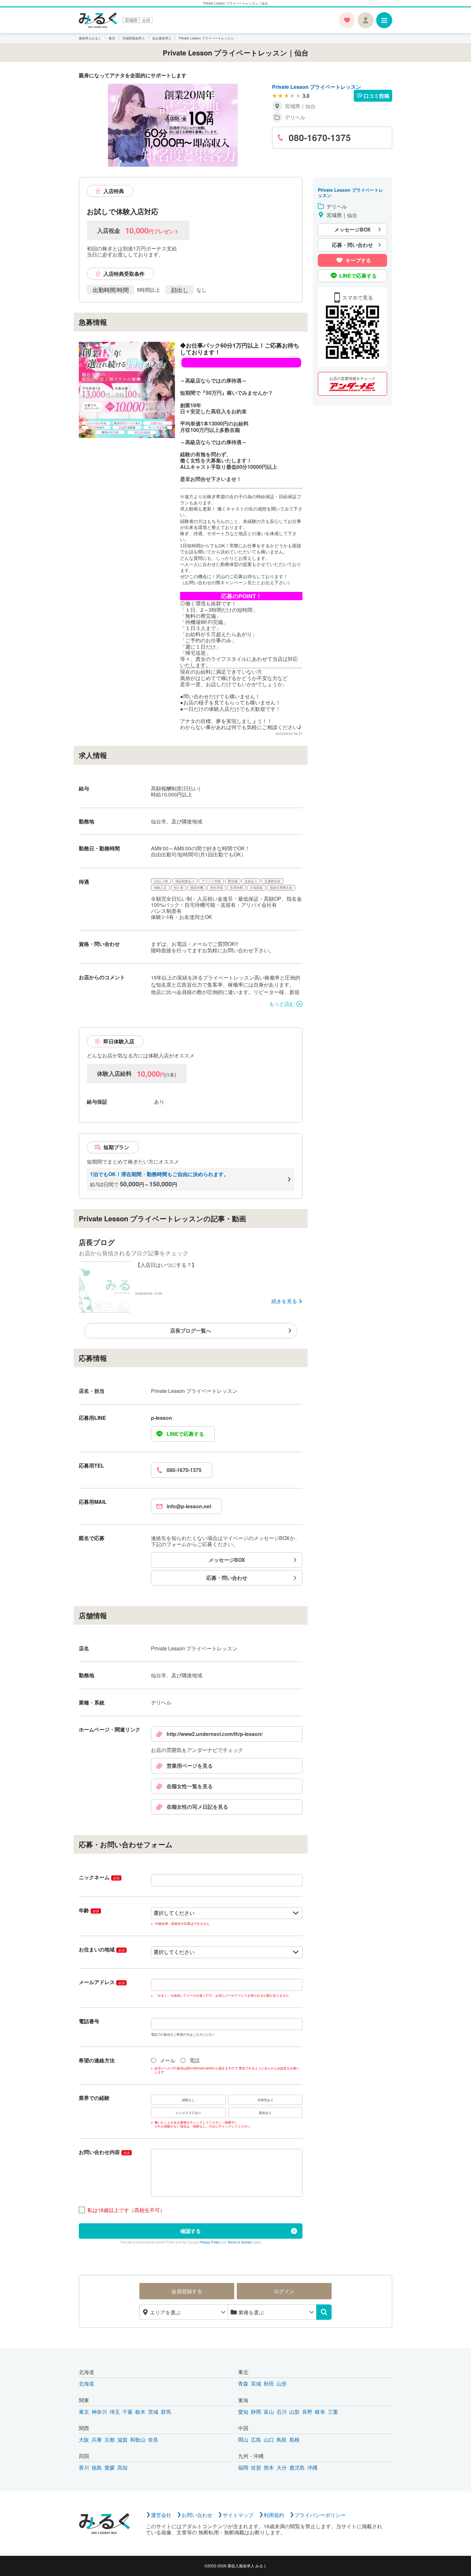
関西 (84, 2428)
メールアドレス (102, 1982)
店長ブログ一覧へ (191, 1330)
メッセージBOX (227, 1560)
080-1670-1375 (184, 1470)
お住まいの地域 (102, 1949)
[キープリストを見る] (347, 20)
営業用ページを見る (190, 1766)
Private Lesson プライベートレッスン (317, 87)
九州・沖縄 (251, 2456)
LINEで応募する (185, 1434)
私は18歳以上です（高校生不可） (126, 2210)
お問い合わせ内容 (104, 2152)
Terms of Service (240, 2242)
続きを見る (284, 1301)
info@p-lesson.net (189, 1506)
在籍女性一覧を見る (190, 1786)
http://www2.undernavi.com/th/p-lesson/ (215, 1734)
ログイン (284, 2291)
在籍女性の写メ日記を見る (197, 1807)
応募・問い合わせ (227, 1578)
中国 (243, 2428)
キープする (358, 260)
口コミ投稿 (376, 96)
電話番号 (89, 2021)
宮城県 (131, 20)
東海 (243, 2400)
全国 (146, 20)
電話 (194, 2060)
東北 (243, 2372)
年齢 (89, 1910)
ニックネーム (99, 1877)
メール (168, 2060)
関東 (84, 2400)
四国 (84, 2456)
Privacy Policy (210, 2242)
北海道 (87, 2372)
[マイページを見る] (366, 20)
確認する (191, 2231)
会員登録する (187, 2291)
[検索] (324, 2312)
